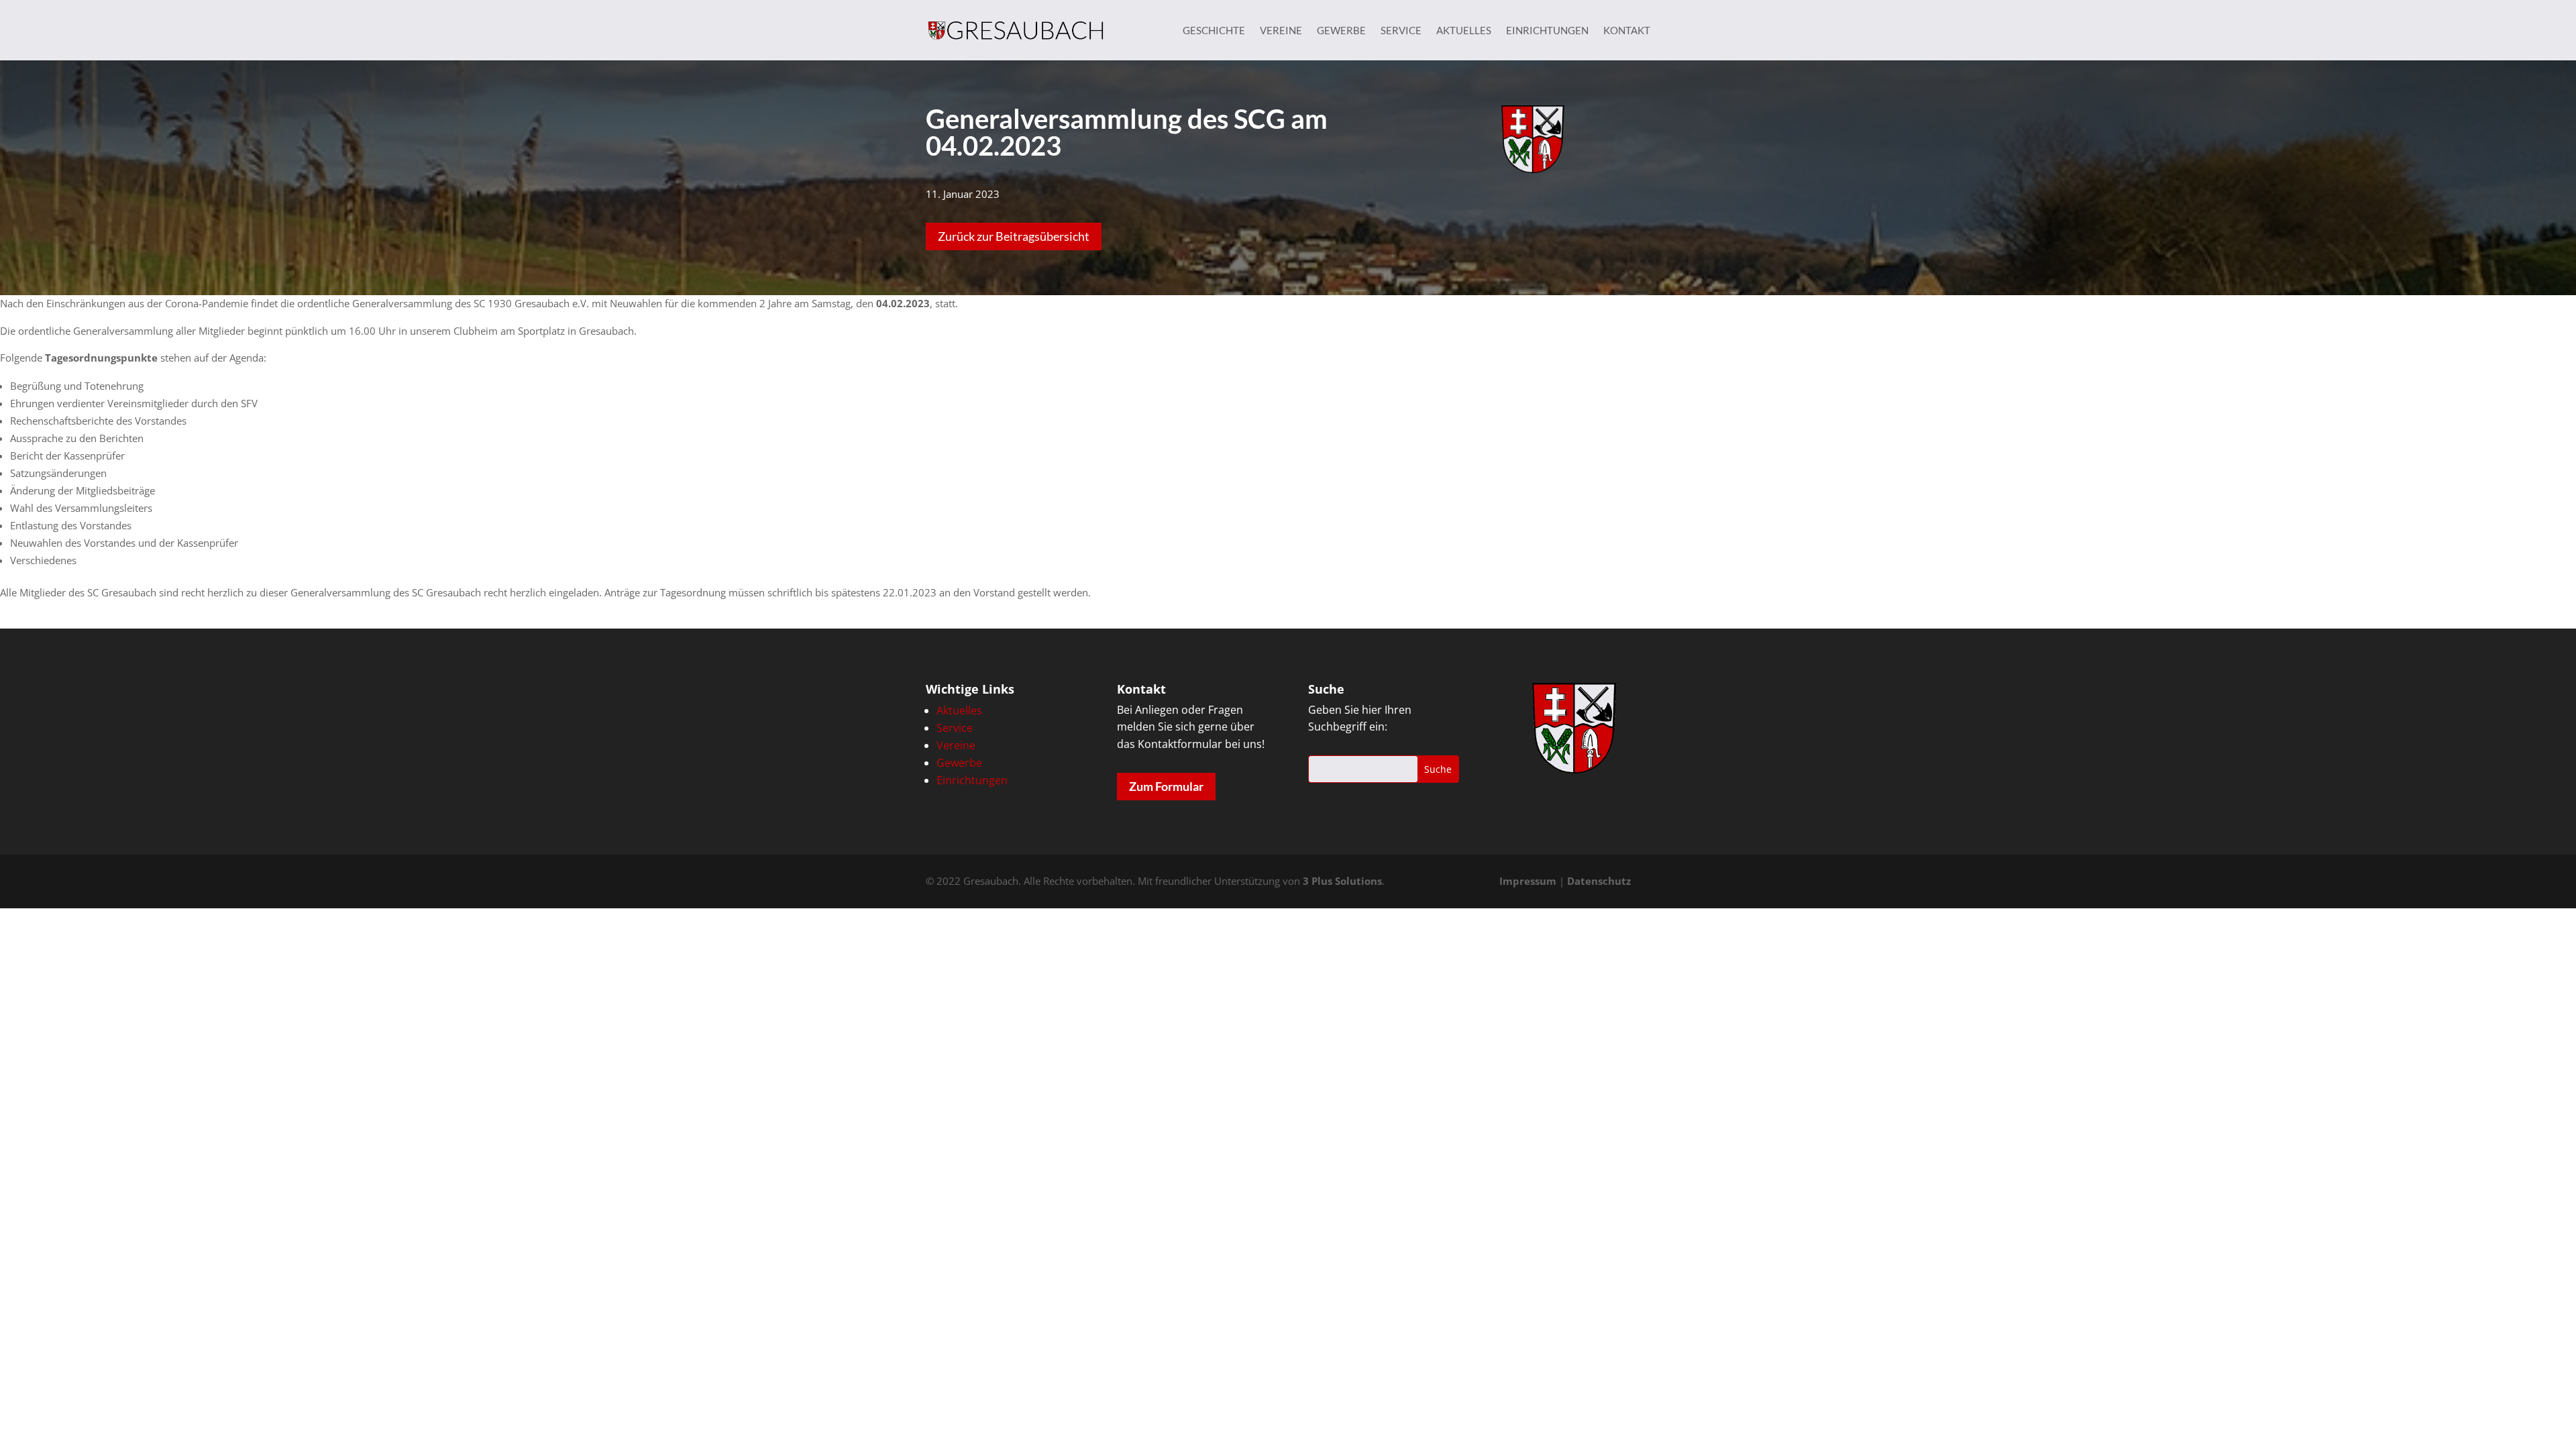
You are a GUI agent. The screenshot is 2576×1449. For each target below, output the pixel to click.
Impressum (1528, 881)
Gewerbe (1341, 31)
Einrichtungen (1547, 31)
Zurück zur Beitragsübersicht (1014, 236)
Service (1401, 31)
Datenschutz (1599, 881)
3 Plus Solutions (1342, 881)
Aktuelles (1464, 31)
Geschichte (1214, 31)
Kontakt (1627, 31)
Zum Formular (1166, 786)
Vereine (1281, 31)
